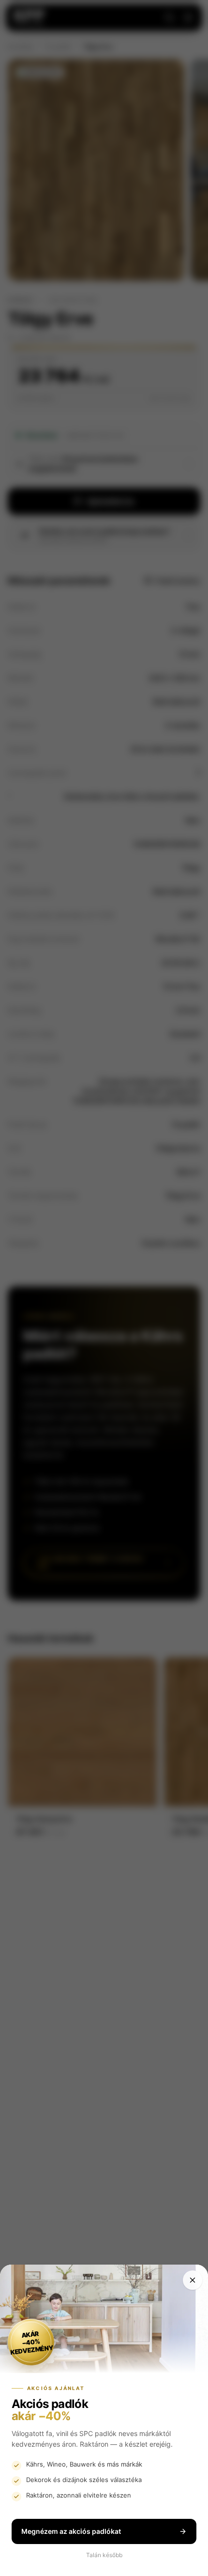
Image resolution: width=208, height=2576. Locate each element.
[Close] (193, 2280)
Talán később (104, 2555)
